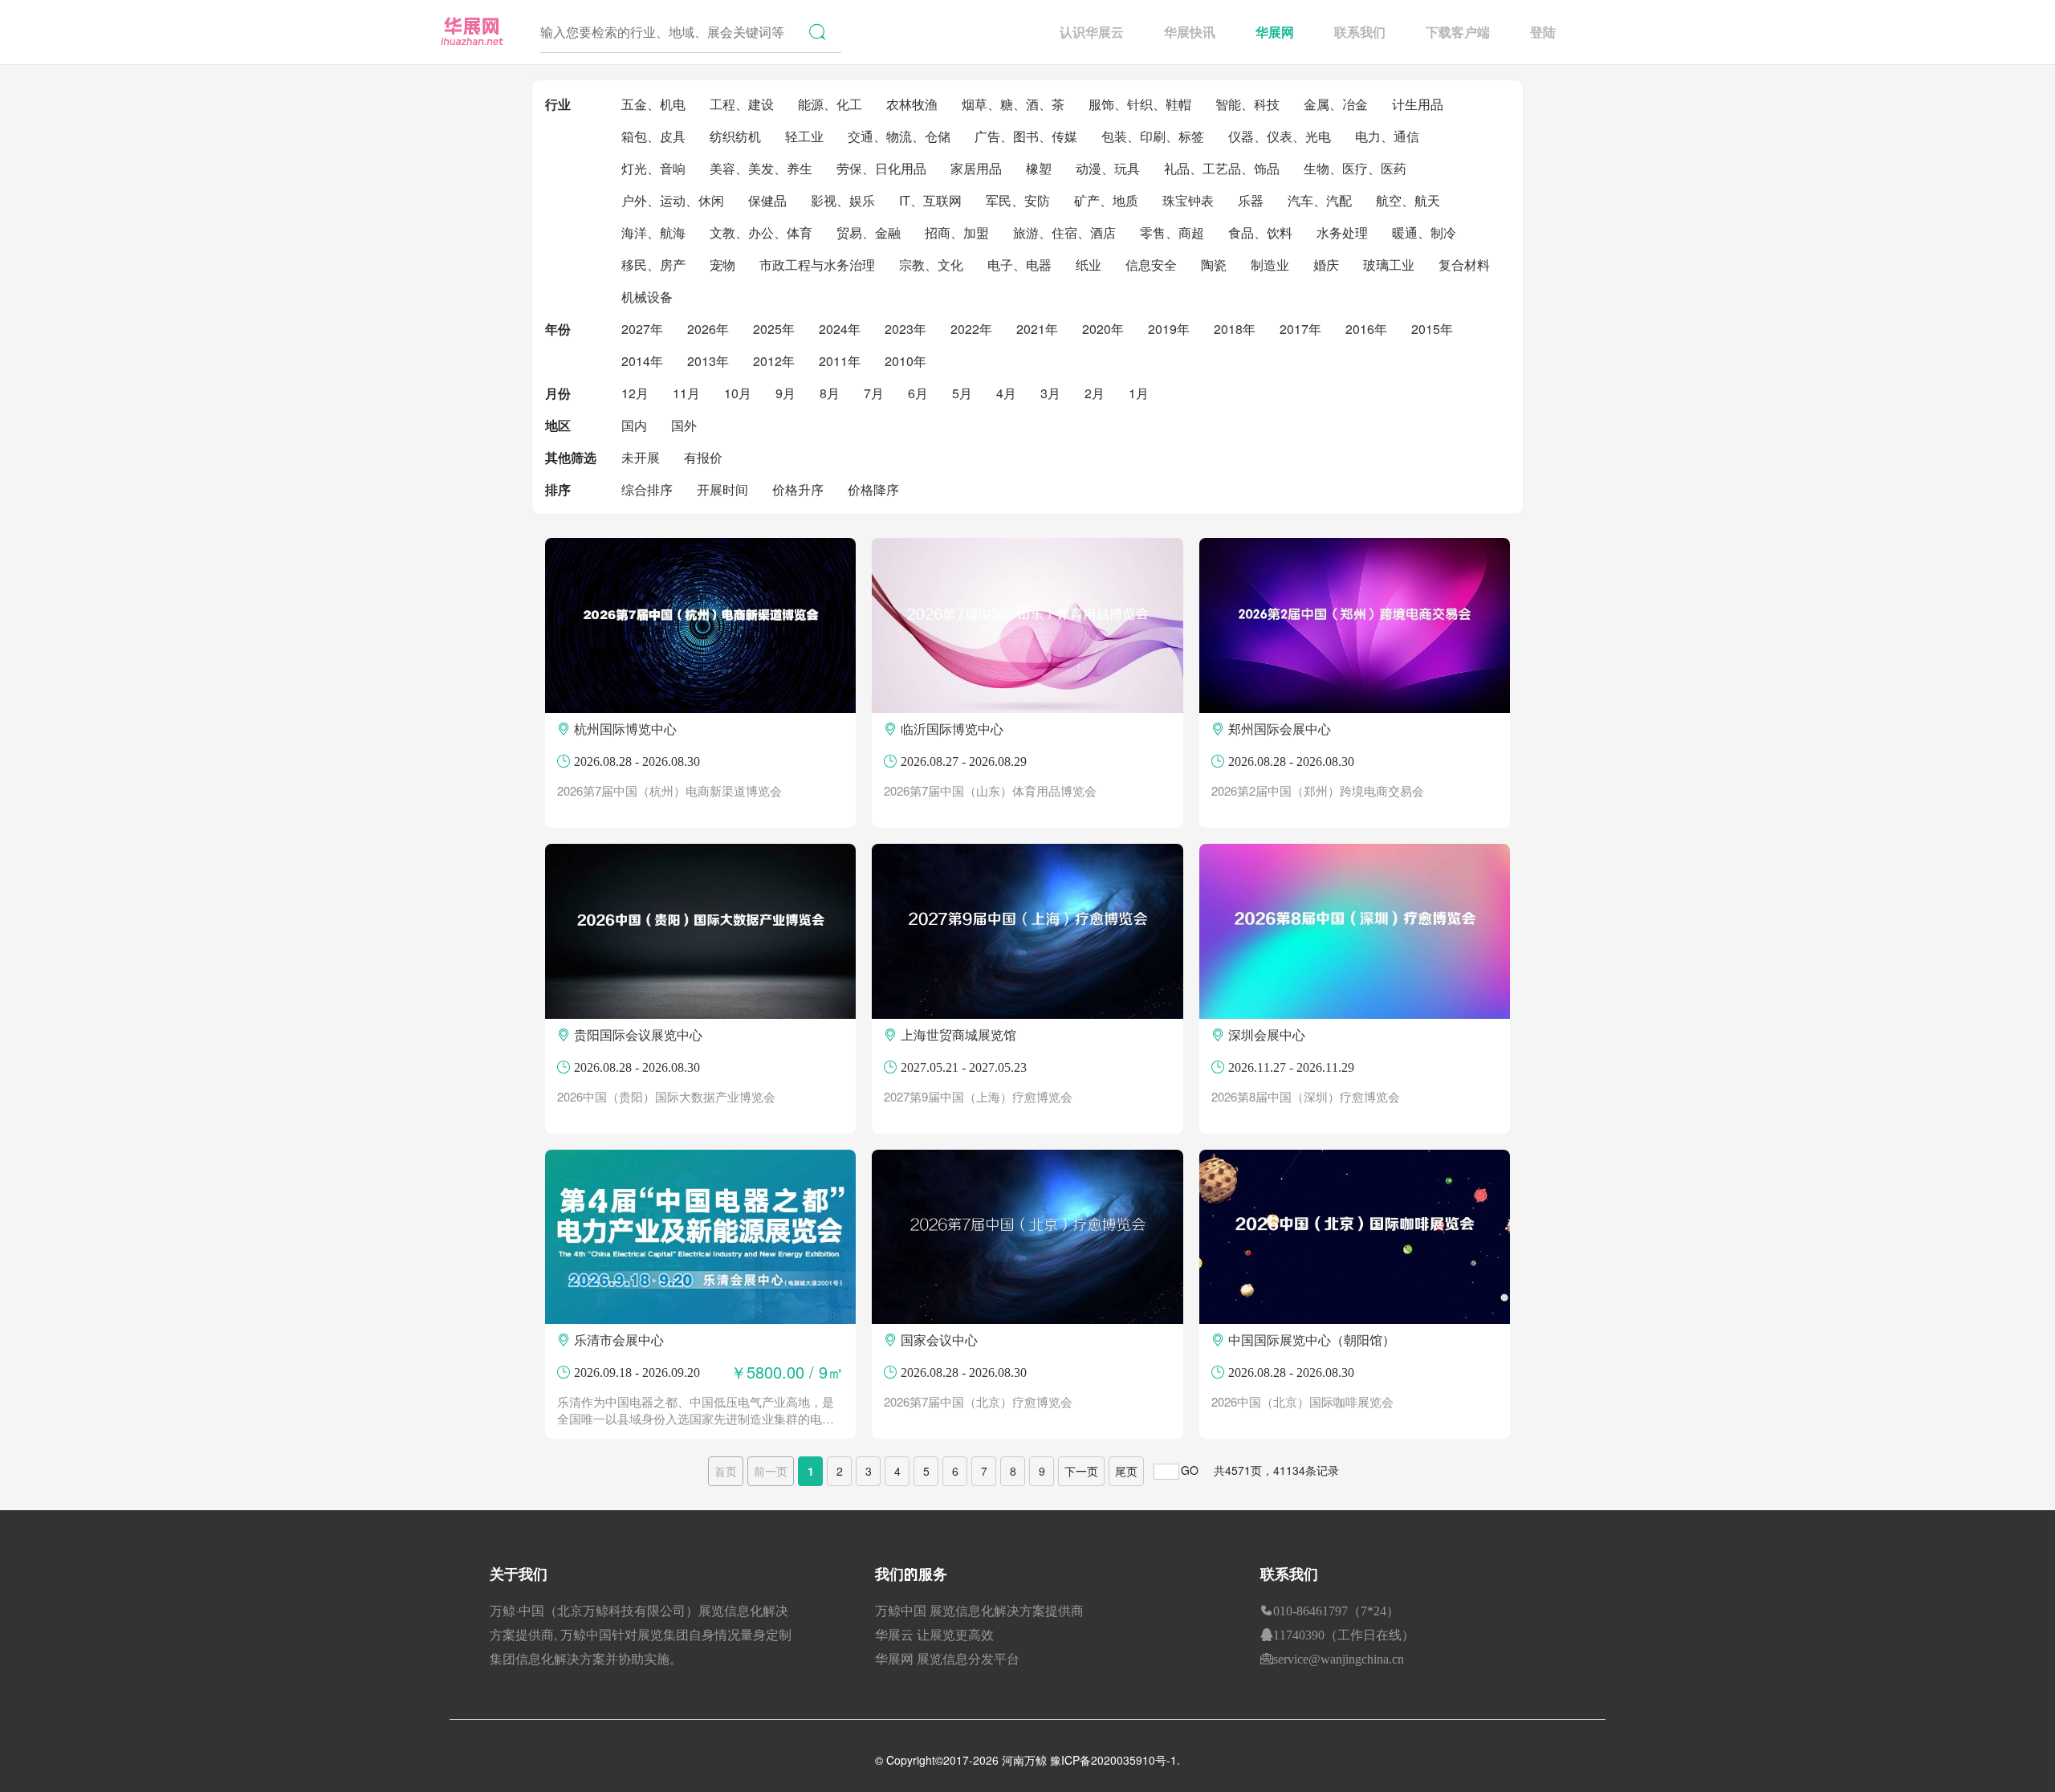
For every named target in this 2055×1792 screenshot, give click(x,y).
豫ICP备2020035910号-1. (1115, 1760)
